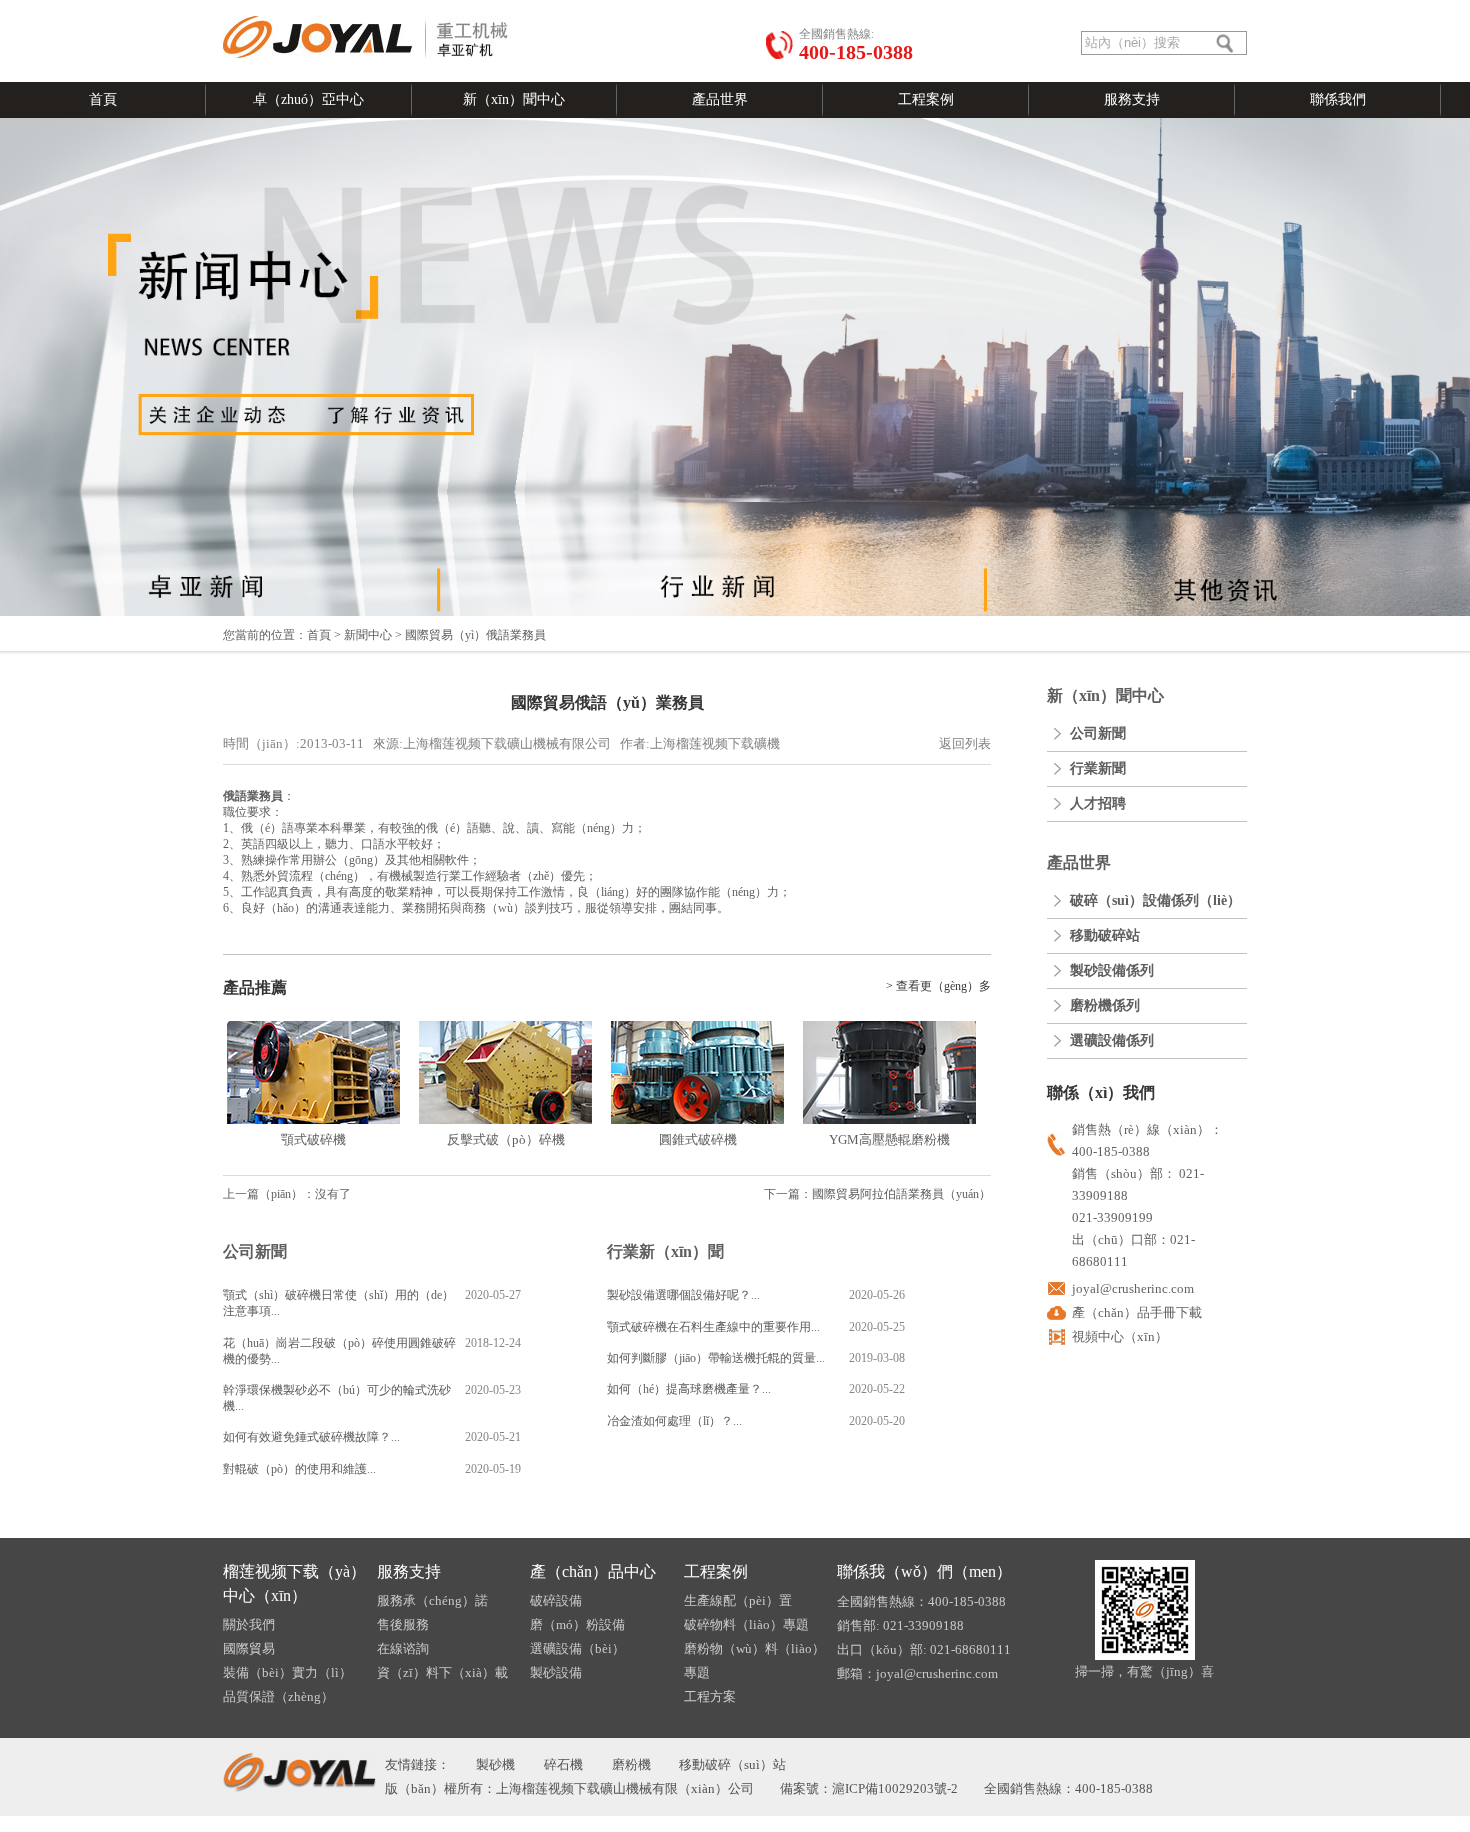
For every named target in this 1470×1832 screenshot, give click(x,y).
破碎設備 (556, 1600)
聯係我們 (1338, 99)
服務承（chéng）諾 (432, 1600)
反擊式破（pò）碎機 (506, 1139)
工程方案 (710, 1696)
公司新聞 (255, 1251)
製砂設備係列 (1112, 970)
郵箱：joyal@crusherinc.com (917, 1673)
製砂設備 (556, 1672)
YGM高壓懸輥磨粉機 (889, 1139)
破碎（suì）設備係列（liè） (1155, 900)
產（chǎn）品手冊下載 (1137, 1312)
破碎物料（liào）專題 (746, 1624)
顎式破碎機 (313, 1139)
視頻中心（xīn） (1120, 1336)
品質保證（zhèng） (278, 1696)
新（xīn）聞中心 (514, 99)
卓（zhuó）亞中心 (308, 99)
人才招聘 (1098, 803)
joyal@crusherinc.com (1133, 1288)
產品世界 (720, 99)
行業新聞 (1098, 768)
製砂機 (495, 1764)
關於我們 (249, 1624)
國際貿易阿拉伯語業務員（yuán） (901, 1194)
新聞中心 (368, 635)
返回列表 (965, 743)
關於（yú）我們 (367, 8)
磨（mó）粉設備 (577, 1624)
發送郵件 (298, 8)
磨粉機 (631, 1764)
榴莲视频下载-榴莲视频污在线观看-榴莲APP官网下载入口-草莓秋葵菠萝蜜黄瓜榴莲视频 (735, 1824)
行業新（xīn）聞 (665, 1251)
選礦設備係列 (1112, 1040)
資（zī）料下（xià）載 (442, 1672)
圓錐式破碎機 (698, 1139)
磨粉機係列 (1105, 1005)
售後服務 (403, 1624)
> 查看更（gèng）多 (938, 986)
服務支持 (1132, 99)
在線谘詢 (436, 8)
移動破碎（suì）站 (732, 1764)
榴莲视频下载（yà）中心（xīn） (294, 1583)
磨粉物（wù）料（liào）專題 (754, 1660)
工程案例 (926, 99)
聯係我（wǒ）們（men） (924, 1571)
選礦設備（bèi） (577, 1648)
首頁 (103, 99)
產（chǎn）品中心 (593, 1571)
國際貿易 (249, 1648)
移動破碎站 (1105, 935)
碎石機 (563, 1764)
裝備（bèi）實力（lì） (287, 1672)
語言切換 (247, 8)
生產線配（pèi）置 (738, 1600)
